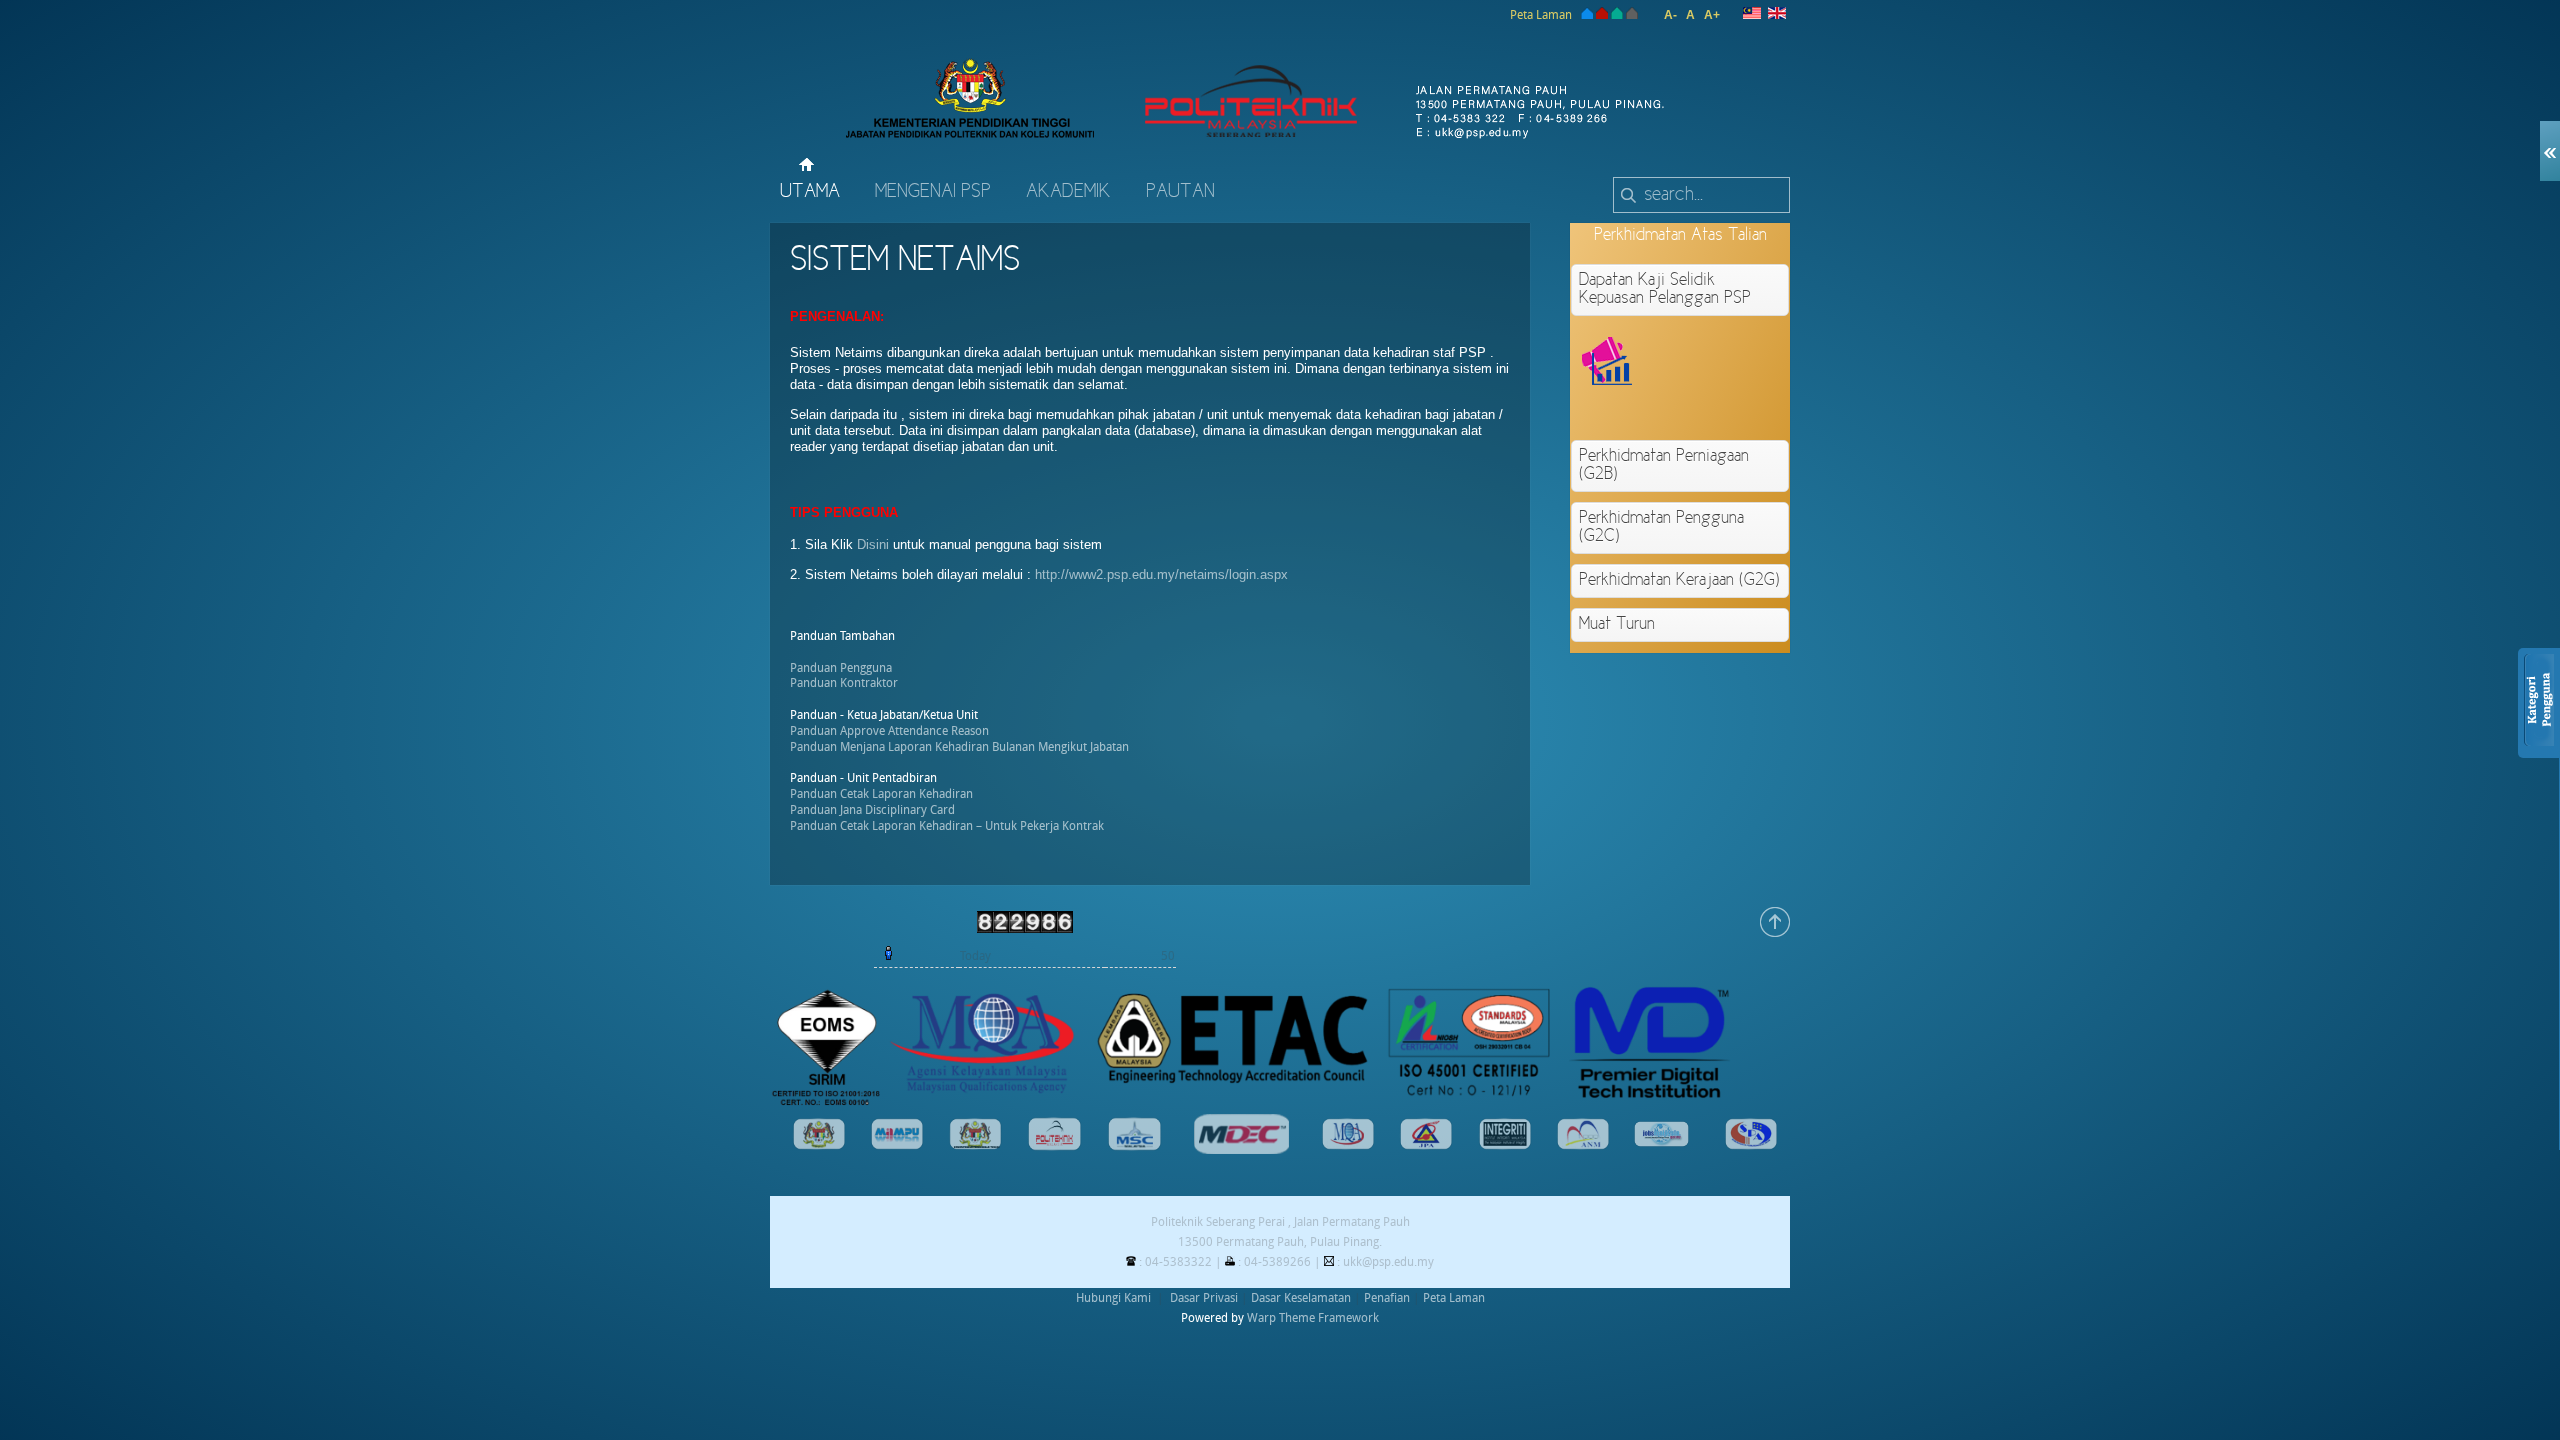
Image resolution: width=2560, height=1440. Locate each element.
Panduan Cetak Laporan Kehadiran (881, 794)
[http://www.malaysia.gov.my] (819, 1146)
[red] (1602, 15)
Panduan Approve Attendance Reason (889, 731)
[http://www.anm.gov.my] (1583, 1146)
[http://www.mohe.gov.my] (976, 1146)
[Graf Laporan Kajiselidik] (1751, 409)
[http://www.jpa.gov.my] (1426, 1146)
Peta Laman (1541, 15)
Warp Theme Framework (1313, 1318)
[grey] (1632, 15)
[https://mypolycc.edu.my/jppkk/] (1054, 1147)
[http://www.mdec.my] (1241, 1150)
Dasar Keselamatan (1301, 1298)
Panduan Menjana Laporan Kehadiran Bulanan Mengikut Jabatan (959, 747)
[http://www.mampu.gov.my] (897, 1146)
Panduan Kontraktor (844, 683)
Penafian (1387, 1298)
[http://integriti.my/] (1505, 1146)
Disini (873, 544)
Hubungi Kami (1113, 1298)
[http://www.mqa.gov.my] (1348, 1146)
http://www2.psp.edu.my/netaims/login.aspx (1161, 574)
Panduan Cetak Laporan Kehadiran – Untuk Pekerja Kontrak (947, 826)
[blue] (1585, 15)
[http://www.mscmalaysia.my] (1134, 1147)
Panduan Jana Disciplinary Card (872, 810)
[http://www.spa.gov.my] (1751, 1146)
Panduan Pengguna (841, 668)
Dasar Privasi (1204, 1298)
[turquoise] (1617, 15)
